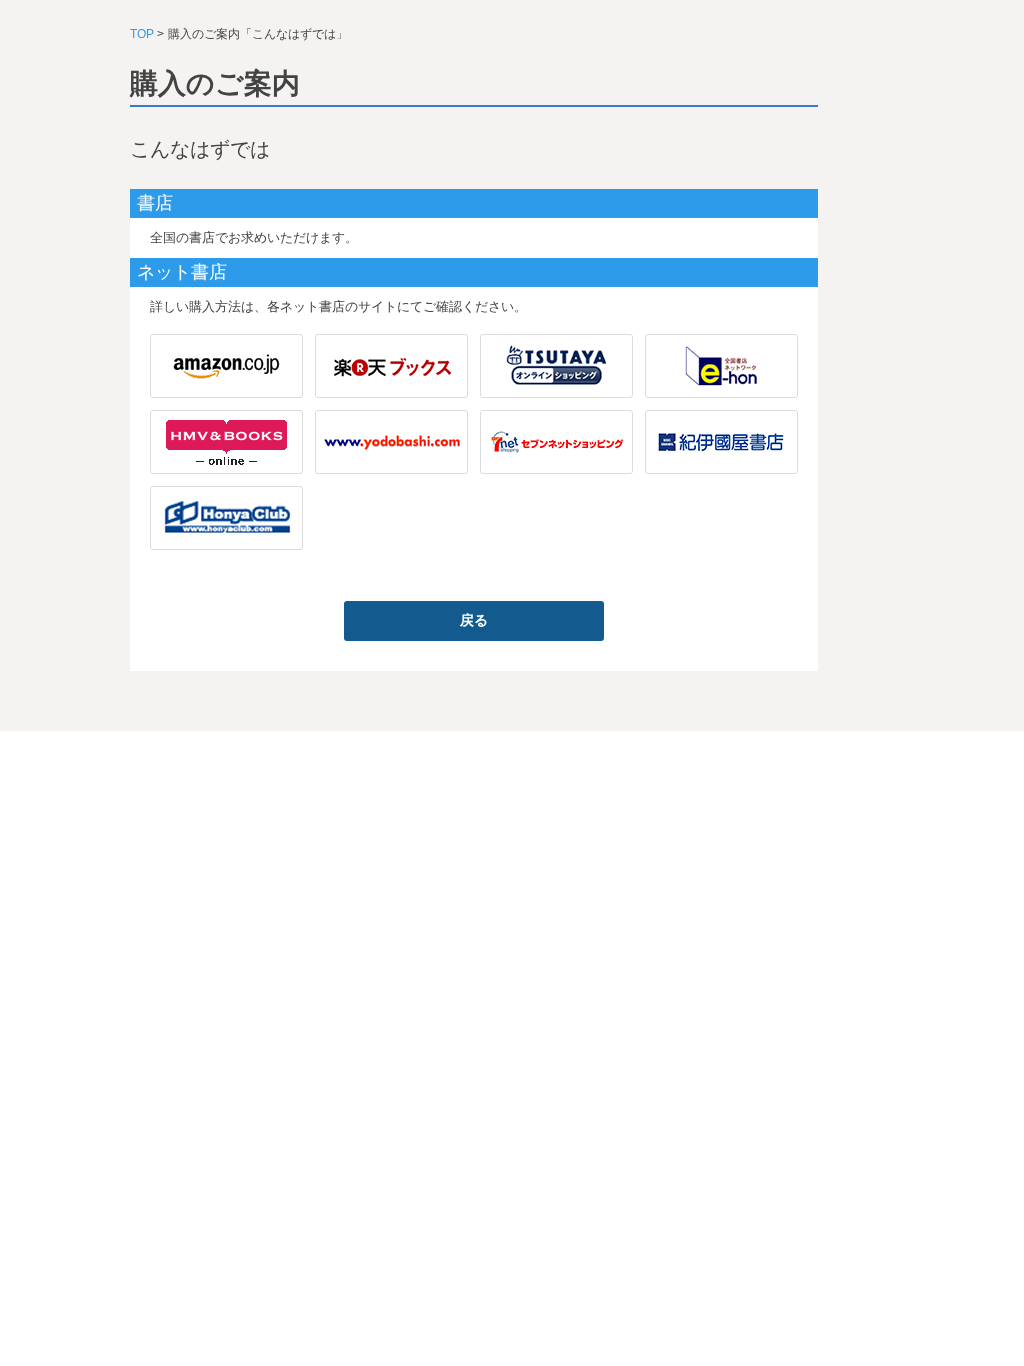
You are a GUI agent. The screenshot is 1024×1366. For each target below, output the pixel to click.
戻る (474, 620)
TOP (142, 34)
